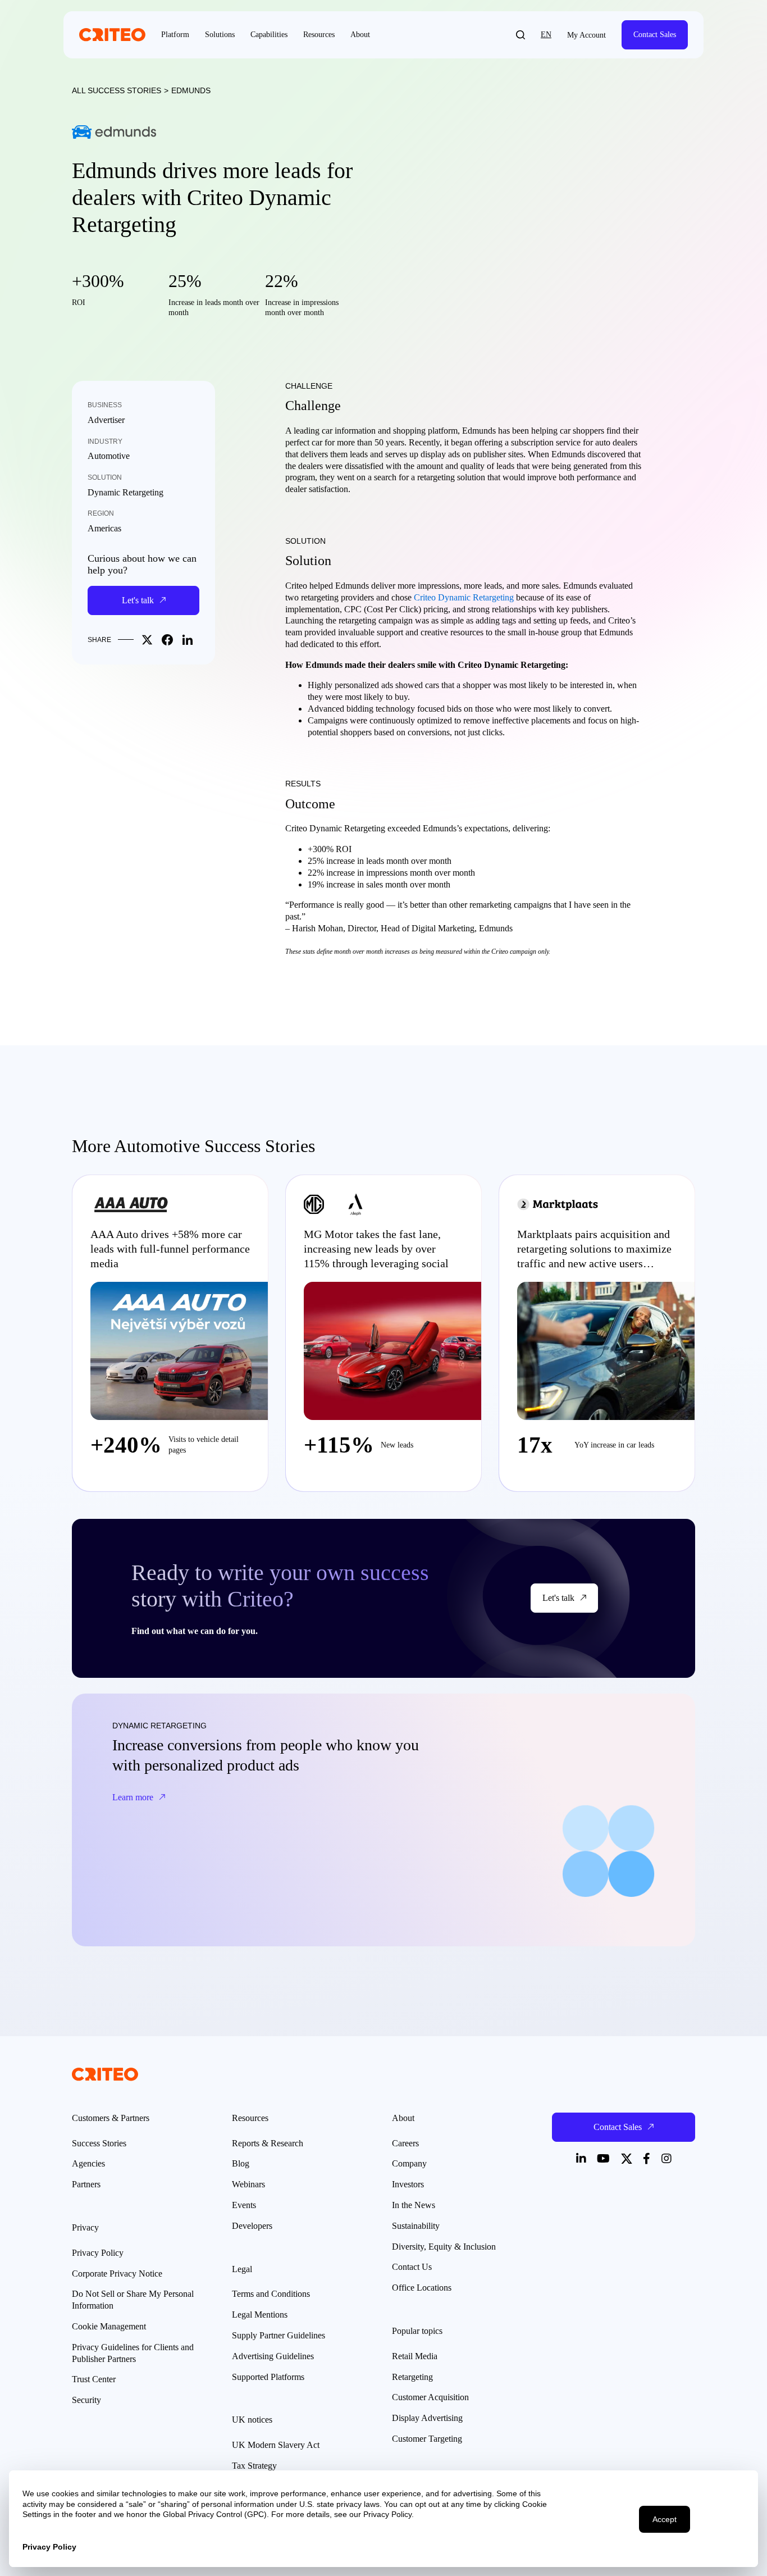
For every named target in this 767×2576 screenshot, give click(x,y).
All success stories (117, 90)
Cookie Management (109, 2326)
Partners (86, 2184)
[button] (521, 35)
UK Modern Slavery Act (276, 2445)
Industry (105, 442)
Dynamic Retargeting (125, 492)
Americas (104, 528)
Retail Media (415, 2356)
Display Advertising (427, 2418)
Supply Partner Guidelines (279, 2335)
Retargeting (412, 2377)
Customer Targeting (427, 2439)
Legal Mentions (260, 2315)
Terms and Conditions (271, 2294)
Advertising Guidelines (273, 2356)
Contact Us (412, 2267)
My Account (586, 35)
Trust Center (94, 2379)
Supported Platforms (268, 2377)
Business (105, 405)
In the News (414, 2205)
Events (244, 2205)
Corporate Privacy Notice (117, 2274)
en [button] (546, 35)
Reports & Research (268, 2143)
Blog (241, 2163)
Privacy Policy (98, 2253)
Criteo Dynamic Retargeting (464, 597)
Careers (405, 2143)
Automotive (109, 456)
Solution (105, 477)
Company (409, 2163)
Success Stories (99, 2143)
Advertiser (106, 420)
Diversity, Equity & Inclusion (444, 2247)
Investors (408, 2184)
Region (101, 513)
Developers (252, 2226)
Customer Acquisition (430, 2397)
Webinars (248, 2184)
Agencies (88, 2163)
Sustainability (416, 2226)
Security (86, 2400)
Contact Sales (655, 35)
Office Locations (422, 2288)
